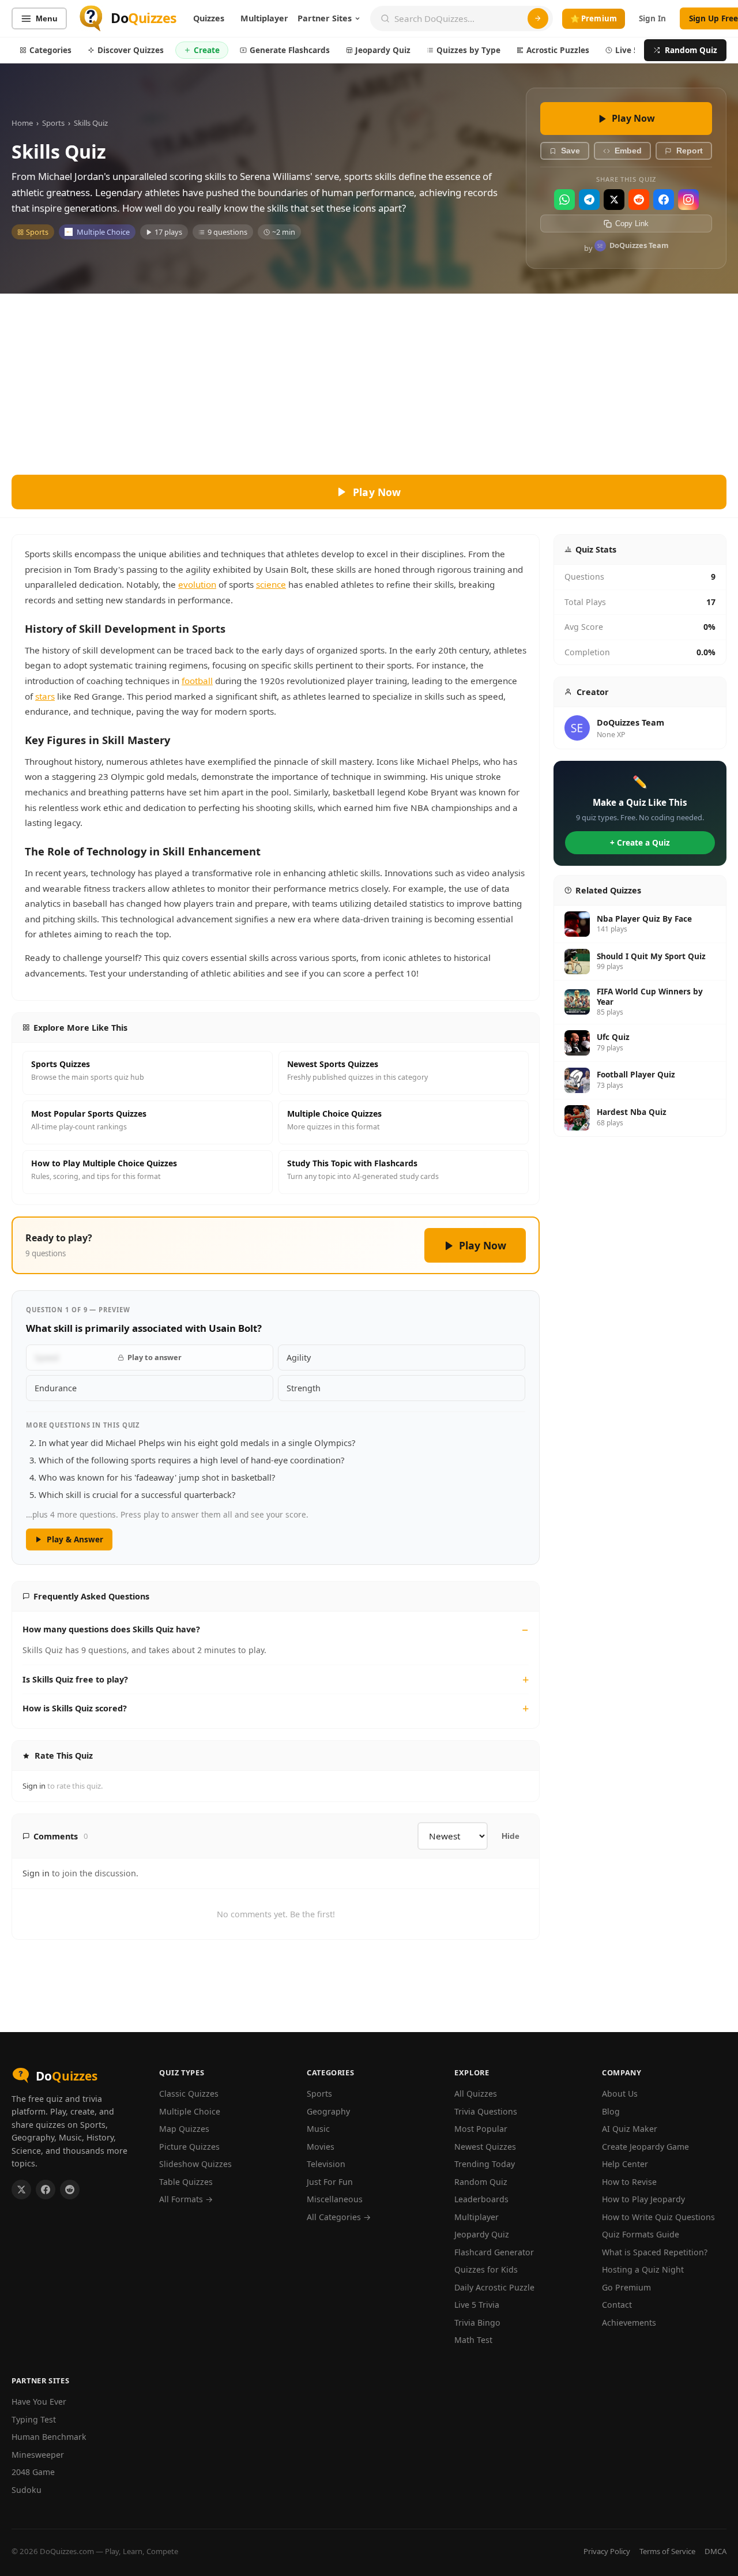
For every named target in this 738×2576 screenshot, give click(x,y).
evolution (197, 584)
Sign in (34, 1786)
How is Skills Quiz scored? (75, 1708)
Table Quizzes (186, 2182)
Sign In (652, 18)
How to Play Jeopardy (643, 2199)
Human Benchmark (49, 2437)
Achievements (629, 2322)
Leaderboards (481, 2199)
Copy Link (632, 224)
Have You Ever (39, 2402)
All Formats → (186, 2199)
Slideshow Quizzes (195, 2164)
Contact (617, 2305)
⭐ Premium (594, 18)
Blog (611, 2111)
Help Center (625, 2164)
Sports (53, 123)
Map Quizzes (184, 2129)
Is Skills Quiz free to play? (75, 1679)
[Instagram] (688, 200)
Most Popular (481, 2129)
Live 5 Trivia (477, 2305)
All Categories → (339, 2217)
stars (45, 696)
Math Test (473, 2340)
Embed (628, 151)
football (197, 681)
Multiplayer (264, 18)
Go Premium (626, 2287)
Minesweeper (38, 2455)
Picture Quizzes (189, 2147)
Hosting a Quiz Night (643, 2269)
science (271, 584)
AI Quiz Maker (630, 2129)
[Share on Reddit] (70, 2190)
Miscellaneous (335, 2199)
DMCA (716, 2551)
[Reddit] (639, 200)
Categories (50, 50)
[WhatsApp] (564, 200)
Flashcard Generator (494, 2252)
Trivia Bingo (477, 2322)
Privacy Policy (607, 2551)
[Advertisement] (369, 380)
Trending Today (485, 2164)
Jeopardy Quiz (383, 50)
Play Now (633, 118)
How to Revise (629, 2182)
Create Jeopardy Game (645, 2147)
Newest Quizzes (485, 2147)
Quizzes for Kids (486, 2269)
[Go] (538, 18)
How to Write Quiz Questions (658, 2217)
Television (326, 2164)
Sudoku (27, 2490)
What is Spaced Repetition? (655, 2252)
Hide (511, 1836)
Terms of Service (667, 2551)
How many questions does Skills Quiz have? (111, 1629)
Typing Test (34, 2419)
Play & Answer (75, 1539)
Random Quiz (691, 50)
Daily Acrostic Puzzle (494, 2287)
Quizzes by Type (468, 50)
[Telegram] (589, 200)
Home (22, 123)
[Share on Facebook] (46, 2190)
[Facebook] (664, 200)
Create (207, 50)
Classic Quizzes (189, 2094)
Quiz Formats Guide (641, 2234)
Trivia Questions (486, 2111)
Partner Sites (325, 18)
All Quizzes (476, 2094)
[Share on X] (21, 2190)
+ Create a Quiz (640, 842)
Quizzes (209, 18)
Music (318, 2129)
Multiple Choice (103, 232)
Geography (328, 2111)
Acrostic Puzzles (558, 50)
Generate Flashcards (290, 50)
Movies (321, 2147)
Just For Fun (330, 2182)
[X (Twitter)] (614, 200)
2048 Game (33, 2472)
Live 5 (627, 50)
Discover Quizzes (131, 50)
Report (690, 151)
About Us (620, 2094)
